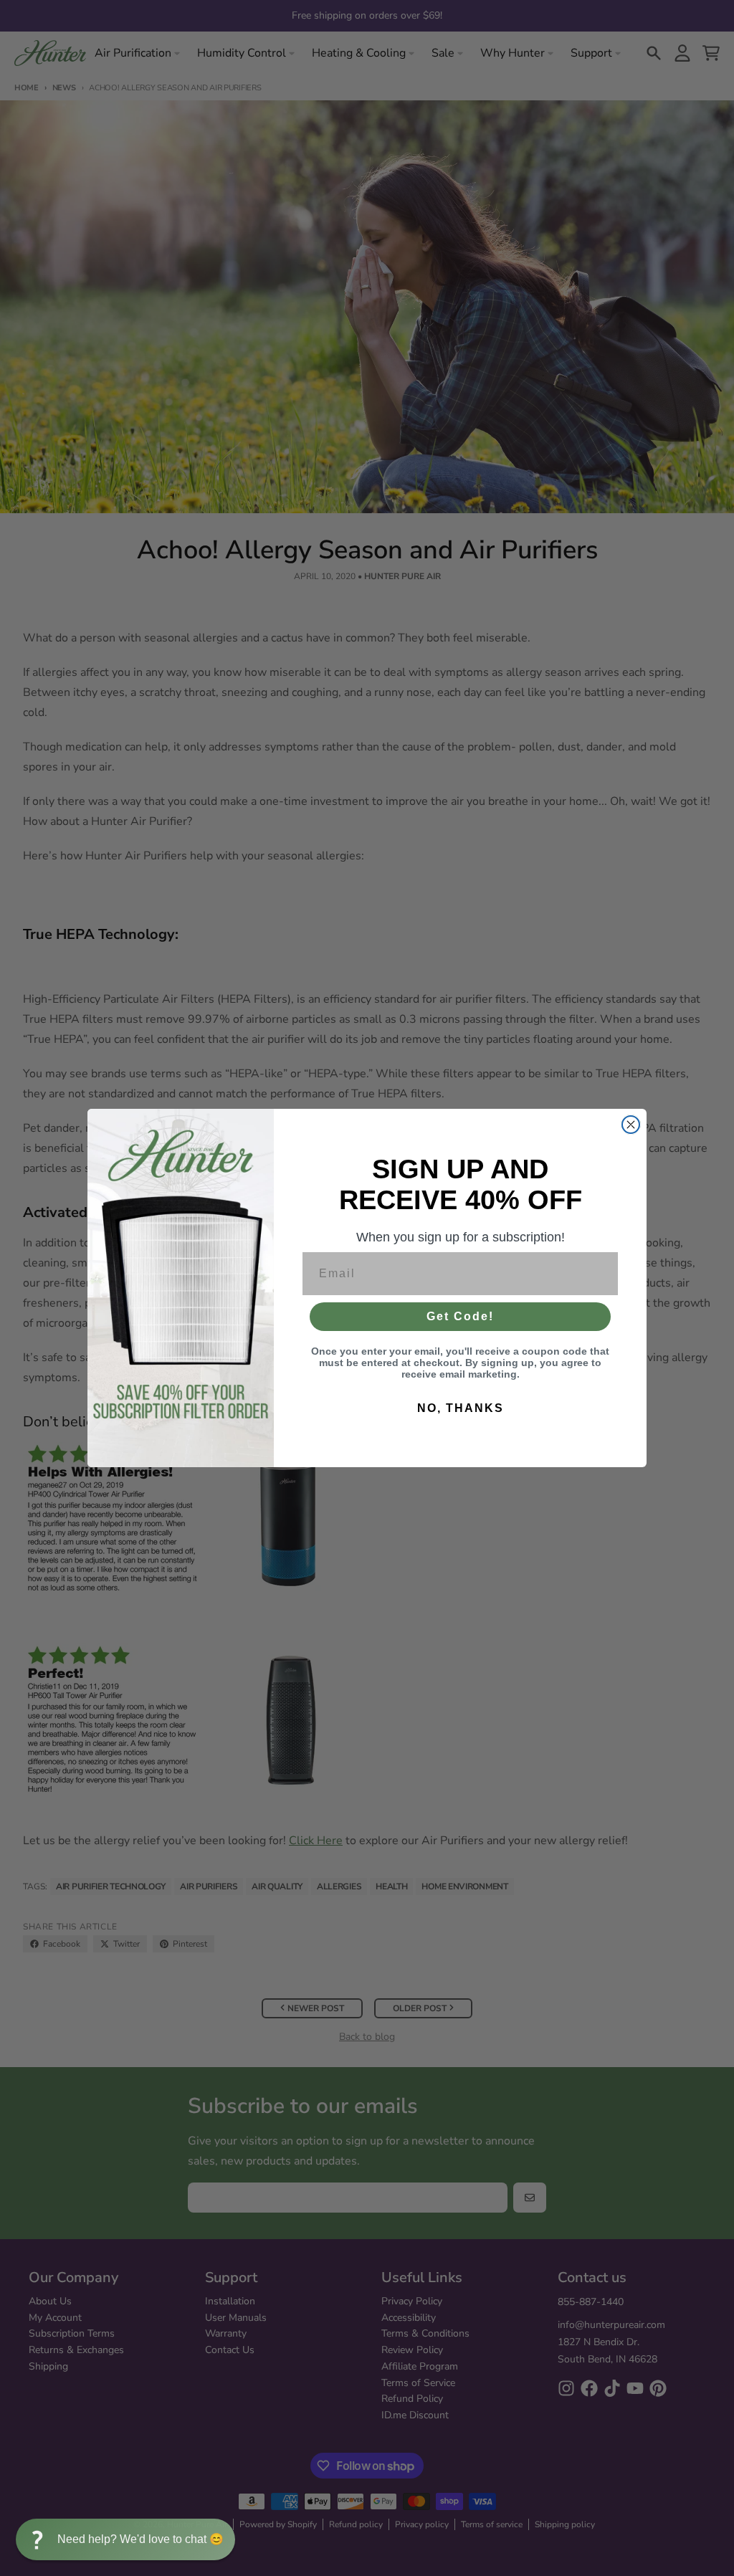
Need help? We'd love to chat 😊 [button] (140, 2539)
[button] (125, 2539)
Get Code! (460, 1316)
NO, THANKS (461, 1408)
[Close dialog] (631, 1125)
